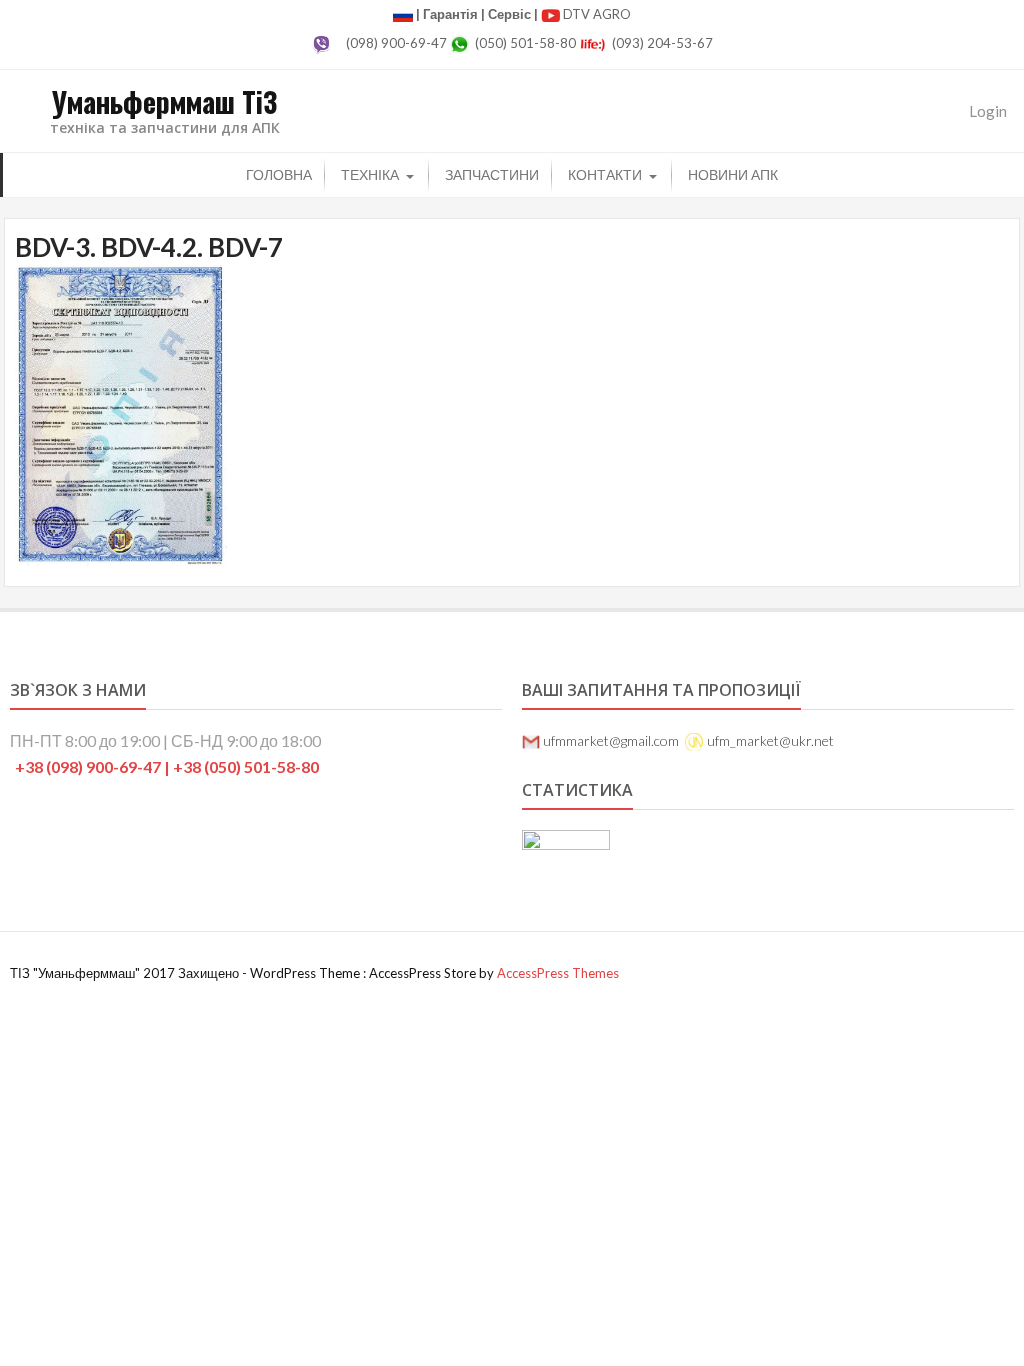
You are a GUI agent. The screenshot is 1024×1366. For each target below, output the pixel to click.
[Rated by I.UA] (566, 843)
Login (988, 111)
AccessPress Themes (558, 973)
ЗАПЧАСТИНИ (492, 174)
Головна (279, 174)
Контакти (605, 174)
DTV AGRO (597, 14)
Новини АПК (733, 174)
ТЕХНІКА (370, 174)
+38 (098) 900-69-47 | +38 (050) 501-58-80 (167, 766)
